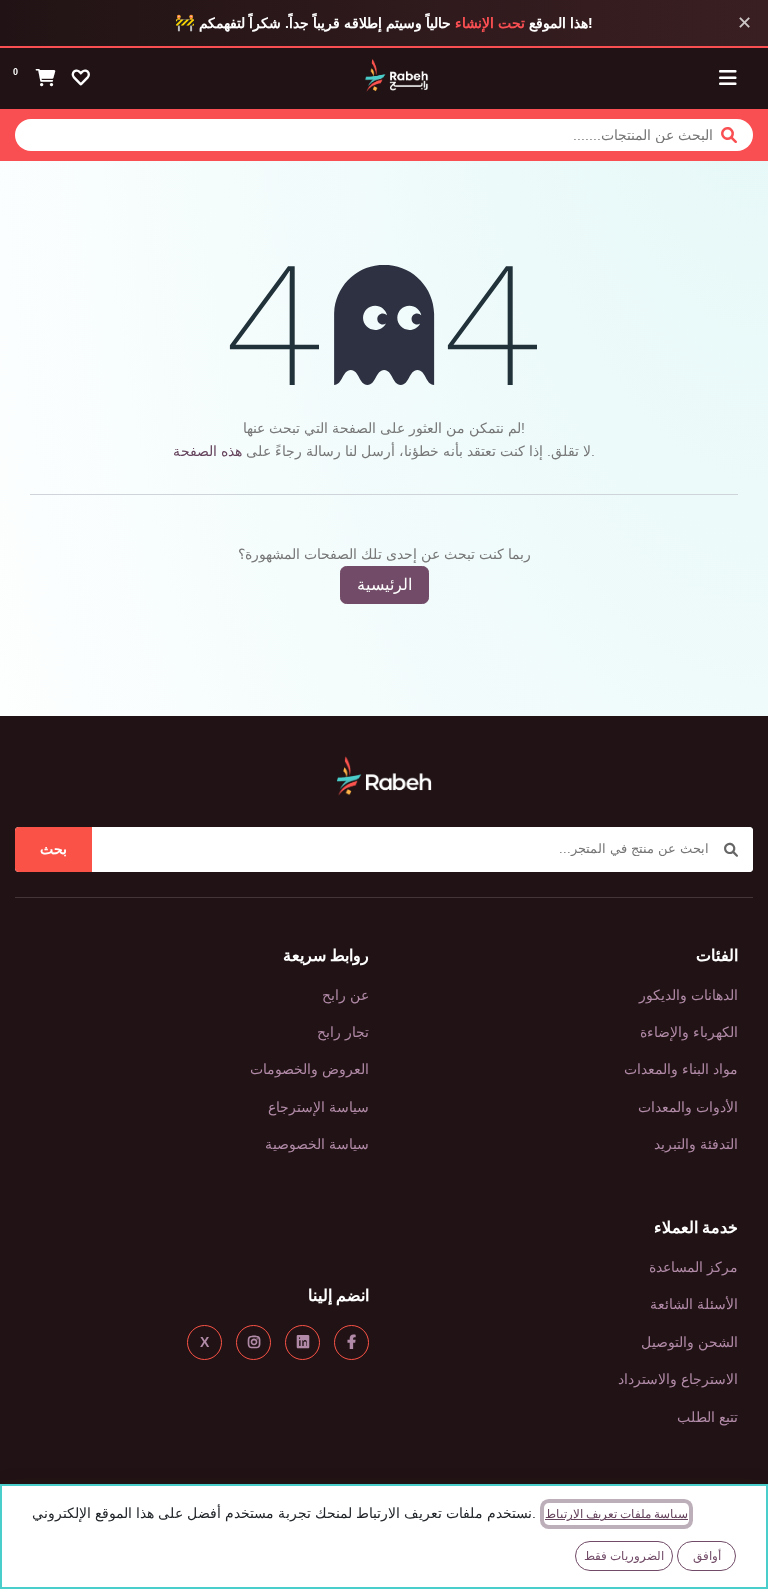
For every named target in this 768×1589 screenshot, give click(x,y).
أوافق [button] (707, 1556)
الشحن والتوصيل (689, 1342)
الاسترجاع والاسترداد (678, 1379)
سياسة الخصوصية (317, 1144)
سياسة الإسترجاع (318, 1107)
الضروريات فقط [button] (624, 1556)
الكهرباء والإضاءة (689, 1032)
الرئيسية (384, 584)
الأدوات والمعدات (688, 1107)
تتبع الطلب (707, 1417)
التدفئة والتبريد (696, 1144)
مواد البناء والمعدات (681, 1069)
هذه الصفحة (207, 451)
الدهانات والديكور (688, 995)
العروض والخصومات (309, 1069)
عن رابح (345, 995)
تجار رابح (343, 1032)
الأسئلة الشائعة (694, 1304)
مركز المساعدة (693, 1267)
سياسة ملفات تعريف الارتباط (616, 1514)
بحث (53, 849)
